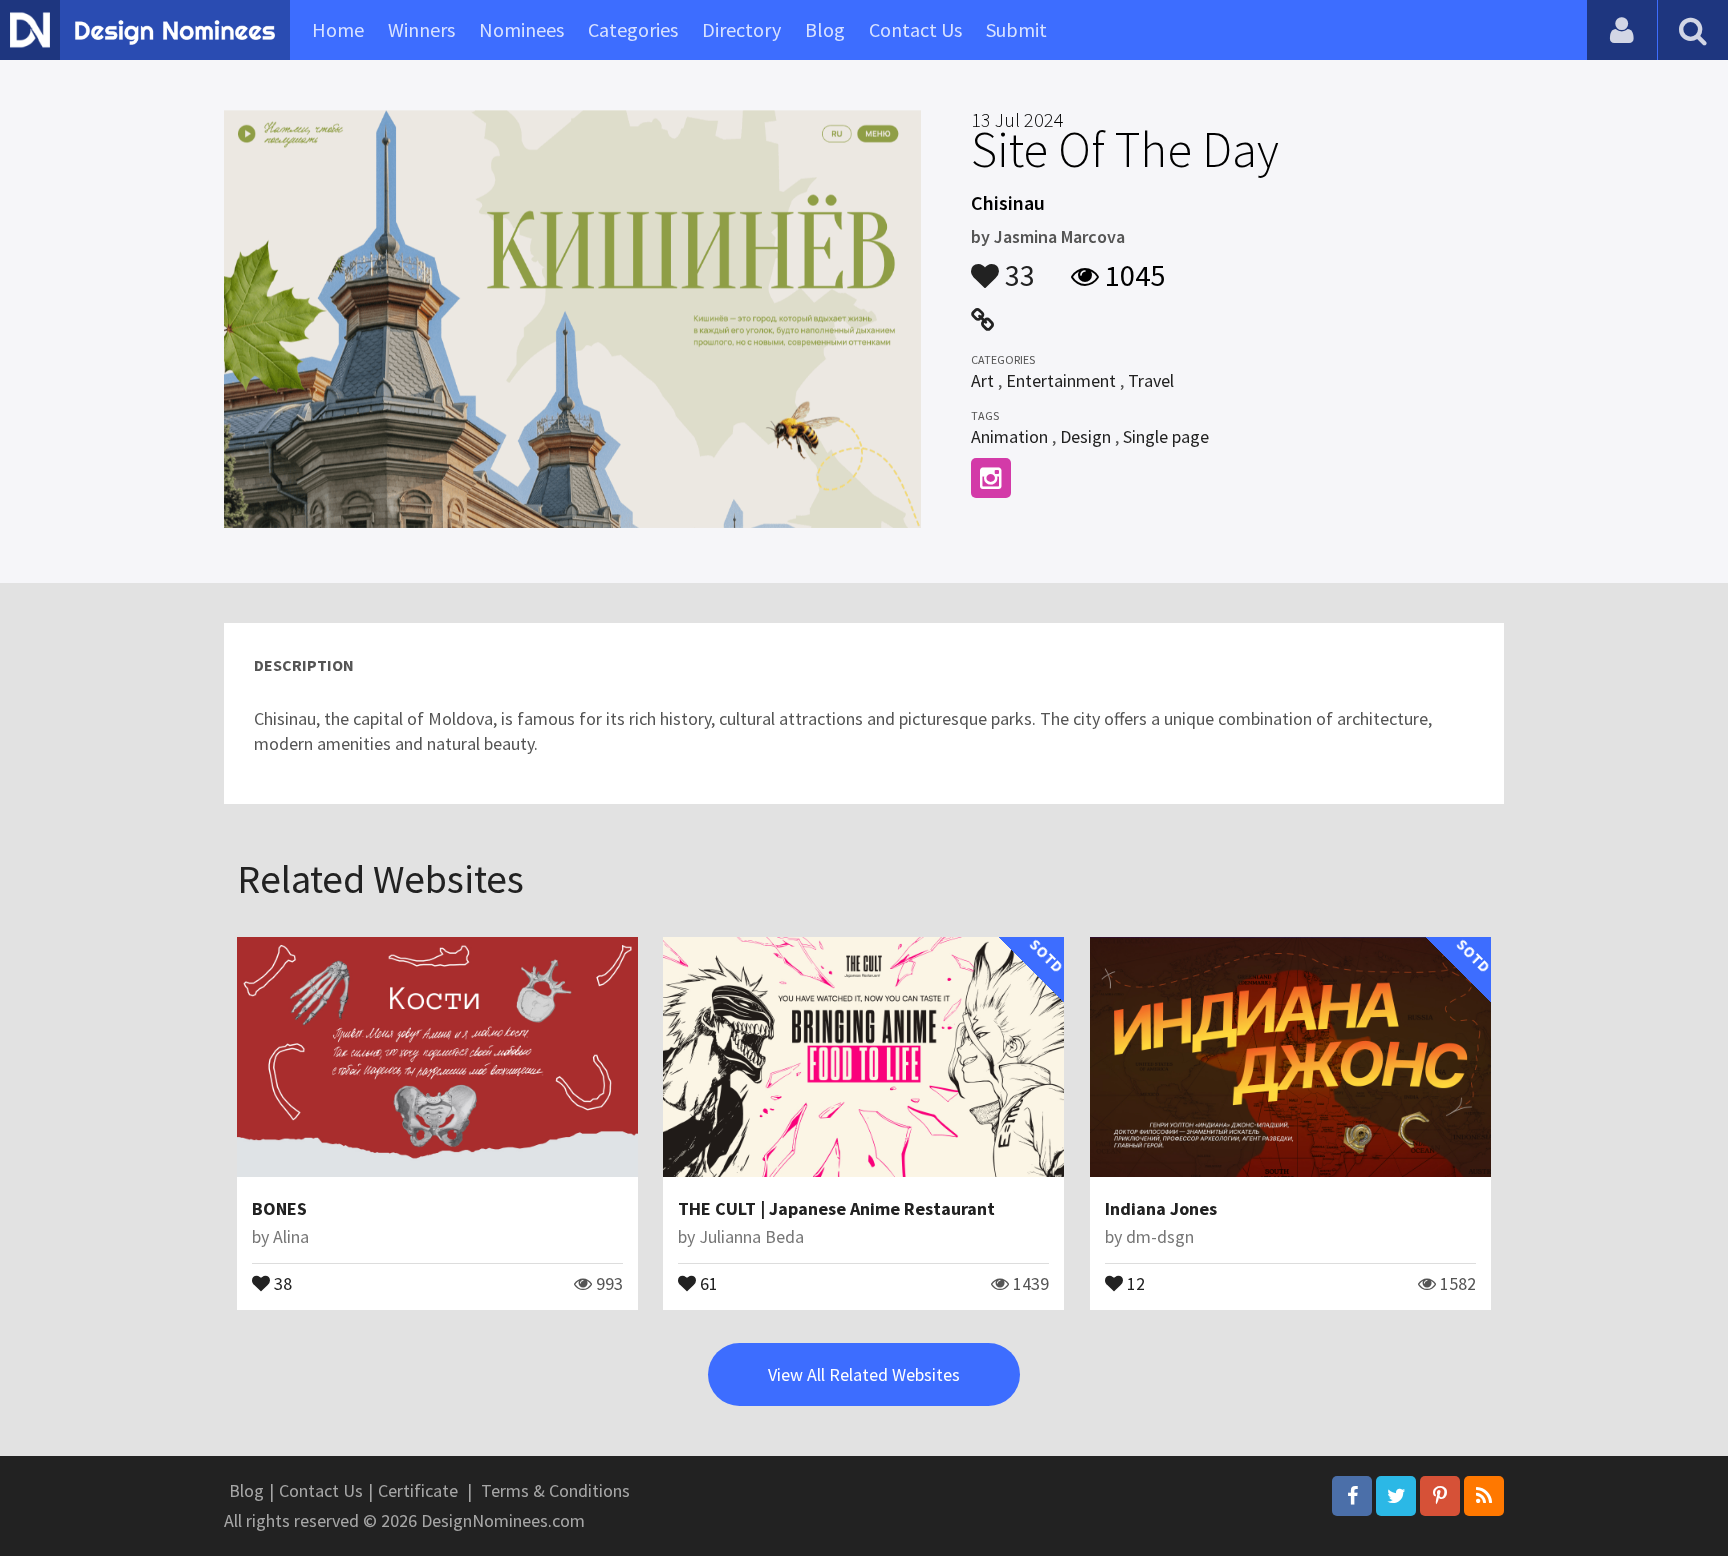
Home (338, 29)
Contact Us (915, 29)
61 (707, 1282)
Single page (1166, 436)
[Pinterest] (1440, 1496)
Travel (1151, 380)
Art (982, 380)
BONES (279, 1208)
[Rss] (1484, 1496)
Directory (741, 29)
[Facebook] (1352, 1496)
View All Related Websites (864, 1374)
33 (1017, 266)
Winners (421, 29)
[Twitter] (1396, 1496)
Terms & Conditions (555, 1490)
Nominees (521, 29)
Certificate (418, 1490)
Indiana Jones (1161, 1208)
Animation (1009, 436)
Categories (633, 29)
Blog (825, 29)
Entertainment (1061, 380)
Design (1085, 436)
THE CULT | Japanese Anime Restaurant (836, 1208)
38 (281, 1282)
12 (1134, 1282)
